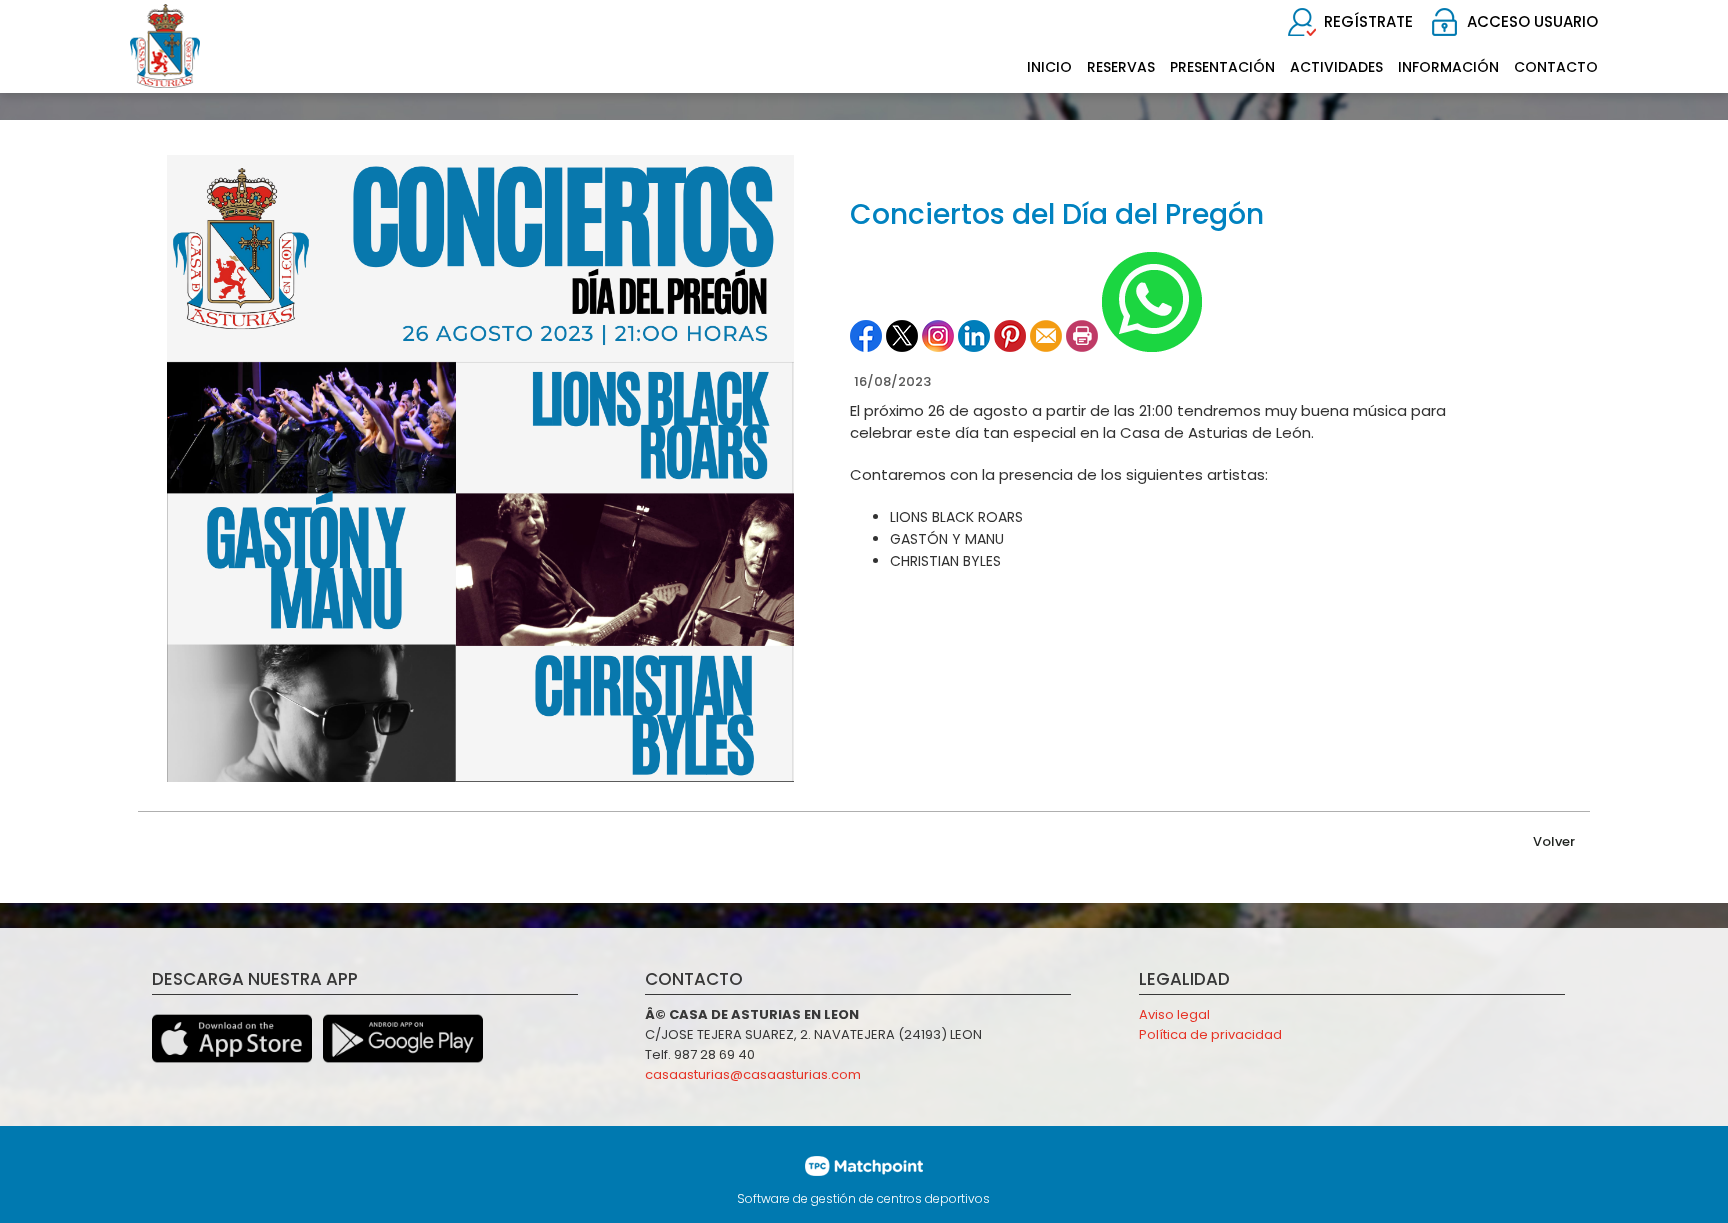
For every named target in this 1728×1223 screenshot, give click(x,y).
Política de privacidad (1210, 1034)
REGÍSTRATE (1368, 21)
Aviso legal (1174, 1014)
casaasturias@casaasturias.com (753, 1074)
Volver (1554, 841)
